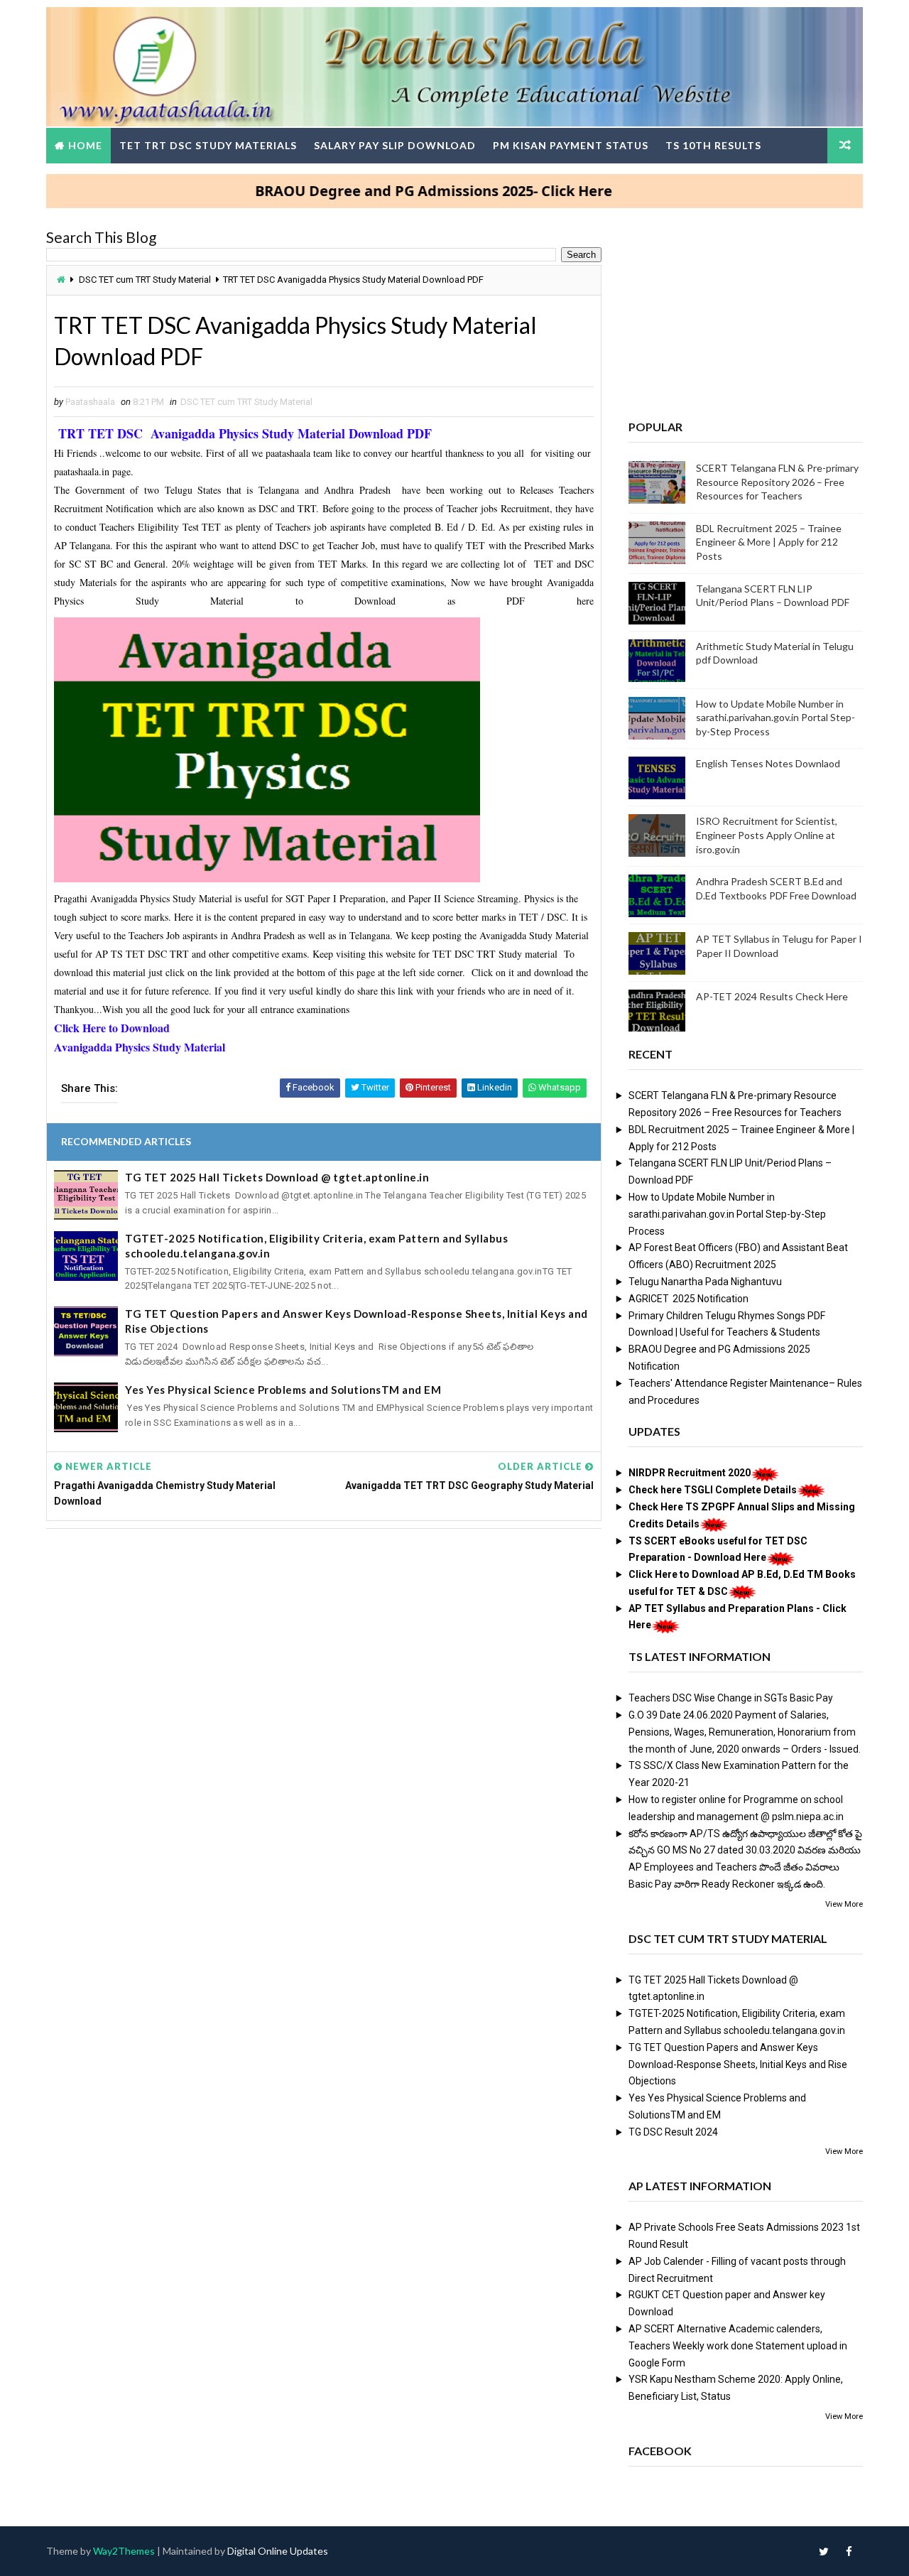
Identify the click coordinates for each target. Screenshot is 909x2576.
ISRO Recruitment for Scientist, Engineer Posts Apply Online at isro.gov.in (767, 835)
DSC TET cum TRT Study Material (145, 280)
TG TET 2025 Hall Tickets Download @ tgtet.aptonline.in (277, 1177)
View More (844, 1904)
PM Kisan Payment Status (571, 145)
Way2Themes (124, 2551)
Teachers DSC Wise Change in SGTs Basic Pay (731, 1698)
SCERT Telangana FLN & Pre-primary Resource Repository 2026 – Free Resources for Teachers (777, 482)
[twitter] (824, 2551)
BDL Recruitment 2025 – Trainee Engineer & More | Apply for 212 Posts (769, 542)
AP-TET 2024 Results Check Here (772, 996)
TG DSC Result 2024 (673, 2132)
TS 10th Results (713, 145)
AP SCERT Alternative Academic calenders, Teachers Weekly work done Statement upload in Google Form (738, 2346)
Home (85, 145)
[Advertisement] (324, 1648)
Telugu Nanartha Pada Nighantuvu (705, 1282)
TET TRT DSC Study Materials (208, 145)
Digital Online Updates (278, 2551)
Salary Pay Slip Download (395, 145)
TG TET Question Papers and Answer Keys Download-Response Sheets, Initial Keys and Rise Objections (356, 1321)
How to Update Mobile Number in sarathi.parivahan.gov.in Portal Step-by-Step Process (775, 718)
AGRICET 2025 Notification (688, 1299)
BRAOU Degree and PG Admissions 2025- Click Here (386, 191)
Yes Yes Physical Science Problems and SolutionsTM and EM (283, 1390)
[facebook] (849, 2551)
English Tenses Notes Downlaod (768, 763)
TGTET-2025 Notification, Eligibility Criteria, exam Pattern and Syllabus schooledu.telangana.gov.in (316, 1246)
